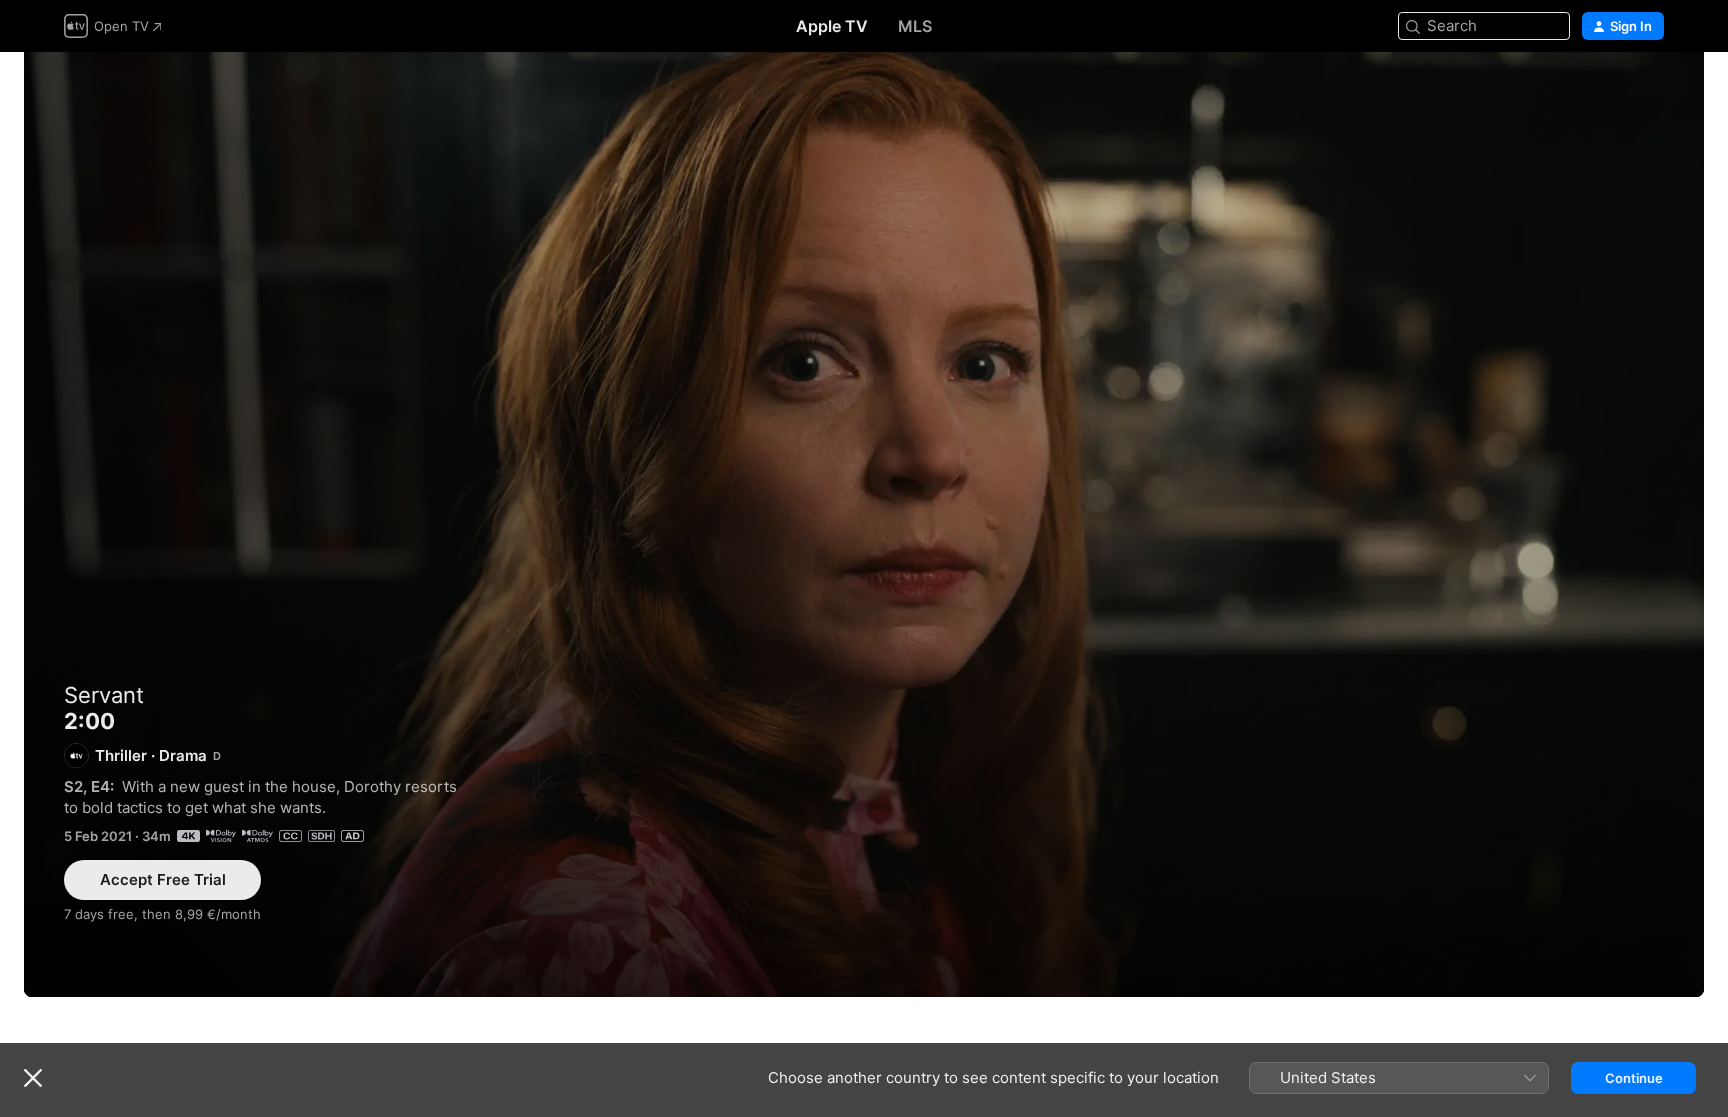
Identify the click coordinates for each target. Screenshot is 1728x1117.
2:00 (864, 524)
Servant (104, 695)
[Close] (33, 1078)
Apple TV (832, 26)
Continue (1634, 1078)
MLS (915, 26)
